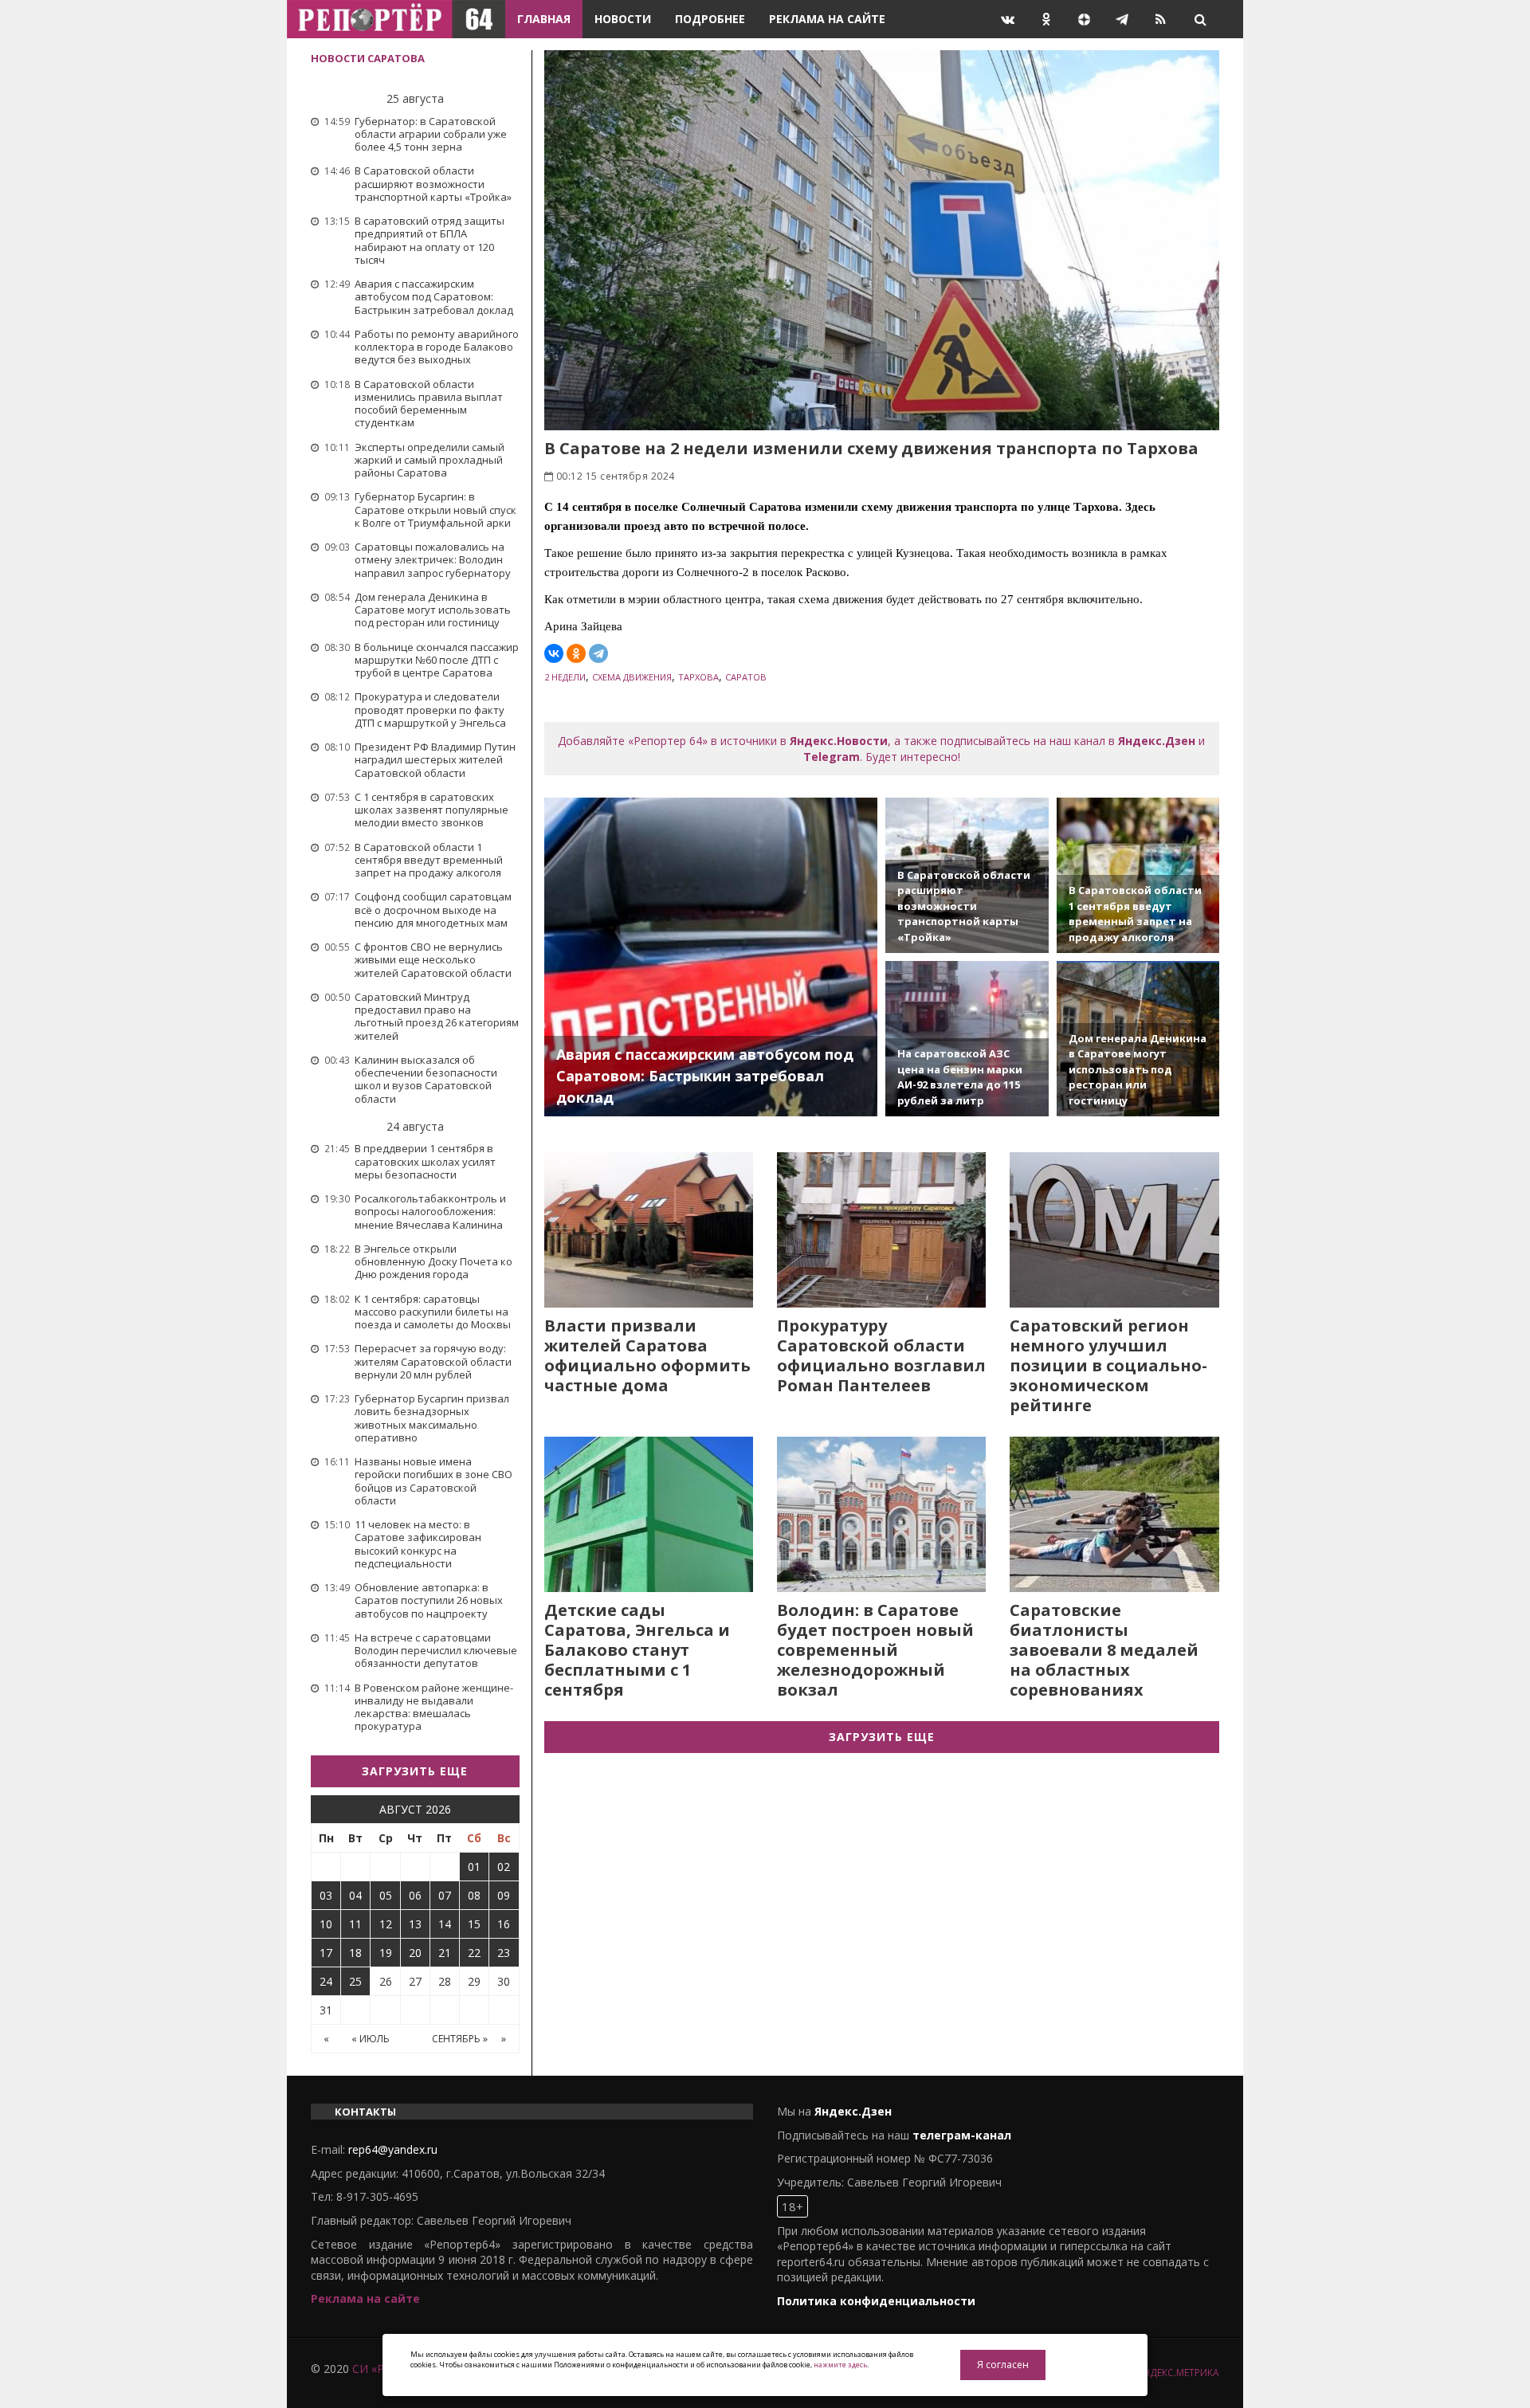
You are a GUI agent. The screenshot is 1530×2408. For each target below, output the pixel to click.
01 (474, 1867)
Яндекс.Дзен (1157, 741)
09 (504, 1895)
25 (355, 1981)
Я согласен (1003, 2365)
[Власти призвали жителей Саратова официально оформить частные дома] (649, 1230)
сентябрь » (460, 2039)
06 (415, 1895)
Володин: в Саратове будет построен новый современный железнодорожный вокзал (875, 1650)
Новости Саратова (368, 58)
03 (326, 1895)
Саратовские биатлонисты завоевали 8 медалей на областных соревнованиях (1104, 1650)
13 (415, 1924)
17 (326, 1953)
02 (504, 1867)
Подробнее (710, 19)
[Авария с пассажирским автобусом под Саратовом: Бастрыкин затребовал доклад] (711, 957)
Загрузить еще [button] (415, 1771)
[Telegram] (598, 653)
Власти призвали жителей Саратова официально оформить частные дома (647, 1355)
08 (474, 1895)
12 (386, 1924)
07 (445, 1895)
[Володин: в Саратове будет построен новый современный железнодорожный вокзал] (881, 1514)
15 (474, 1924)
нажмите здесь (840, 2365)
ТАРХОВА (698, 677)
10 (326, 1924)
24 (326, 1981)
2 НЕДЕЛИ (565, 677)
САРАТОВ (746, 677)
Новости (623, 19)
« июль (371, 2039)
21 (445, 1953)
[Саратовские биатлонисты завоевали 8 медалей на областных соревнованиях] (1114, 1514)
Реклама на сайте (827, 19)
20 (415, 1953)
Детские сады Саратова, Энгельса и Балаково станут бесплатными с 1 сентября (637, 1650)
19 (386, 1953)
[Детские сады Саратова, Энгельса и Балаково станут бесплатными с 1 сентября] (649, 1514)
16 (504, 1924)
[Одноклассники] (576, 653)
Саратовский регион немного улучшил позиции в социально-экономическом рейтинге (1108, 1365)
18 (355, 1953)
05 (386, 1895)
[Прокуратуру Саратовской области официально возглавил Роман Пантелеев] (881, 1230)
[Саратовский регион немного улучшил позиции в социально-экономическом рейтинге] (1114, 1230)
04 (355, 1895)
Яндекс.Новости (839, 741)
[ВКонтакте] (554, 653)
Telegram (832, 757)
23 (504, 1953)
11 (355, 1924)
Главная (544, 19)
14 (445, 1924)
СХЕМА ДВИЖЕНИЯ (632, 677)
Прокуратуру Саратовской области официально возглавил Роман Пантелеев (881, 1355)
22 (474, 1953)
